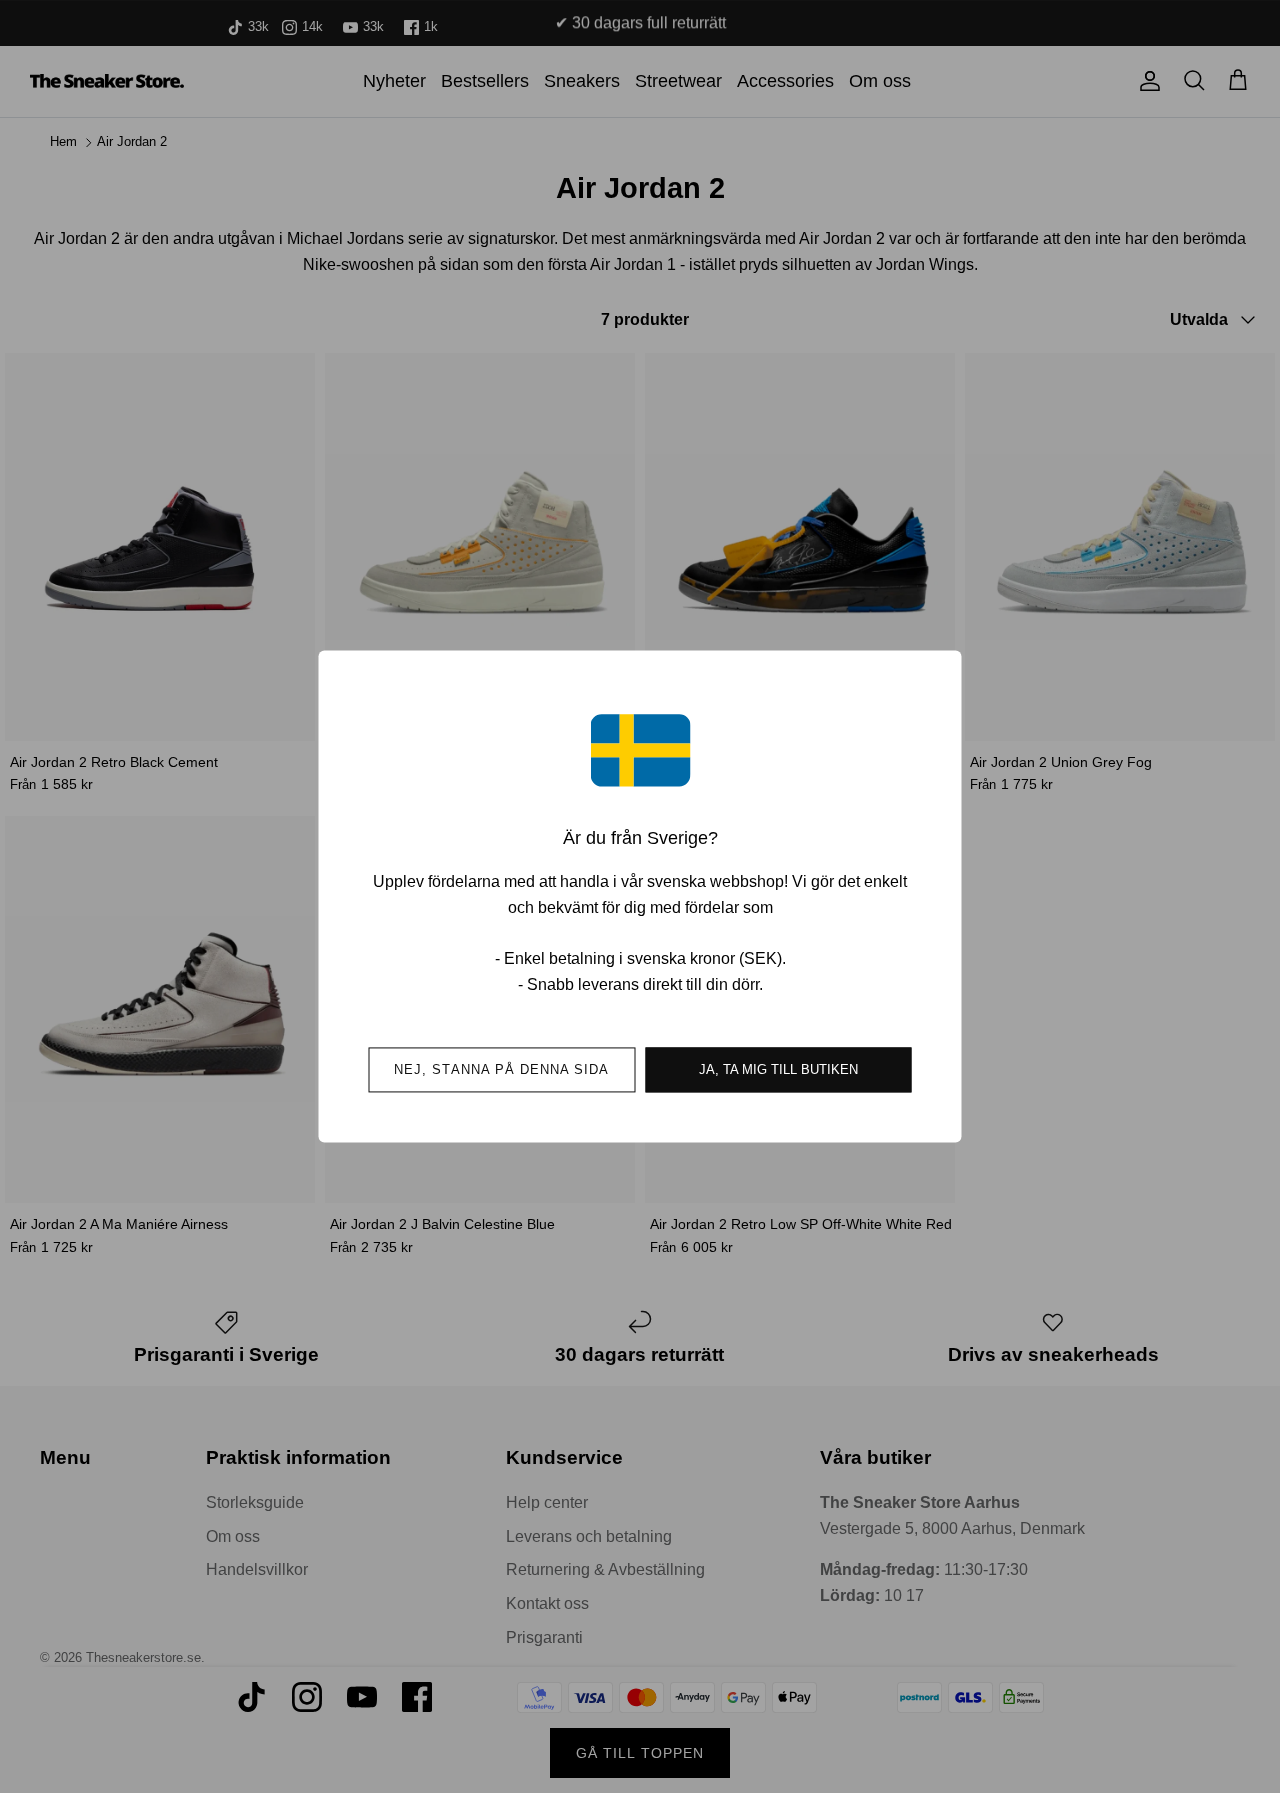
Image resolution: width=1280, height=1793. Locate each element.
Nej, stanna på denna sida (501, 1070)
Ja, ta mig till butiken (778, 1070)
